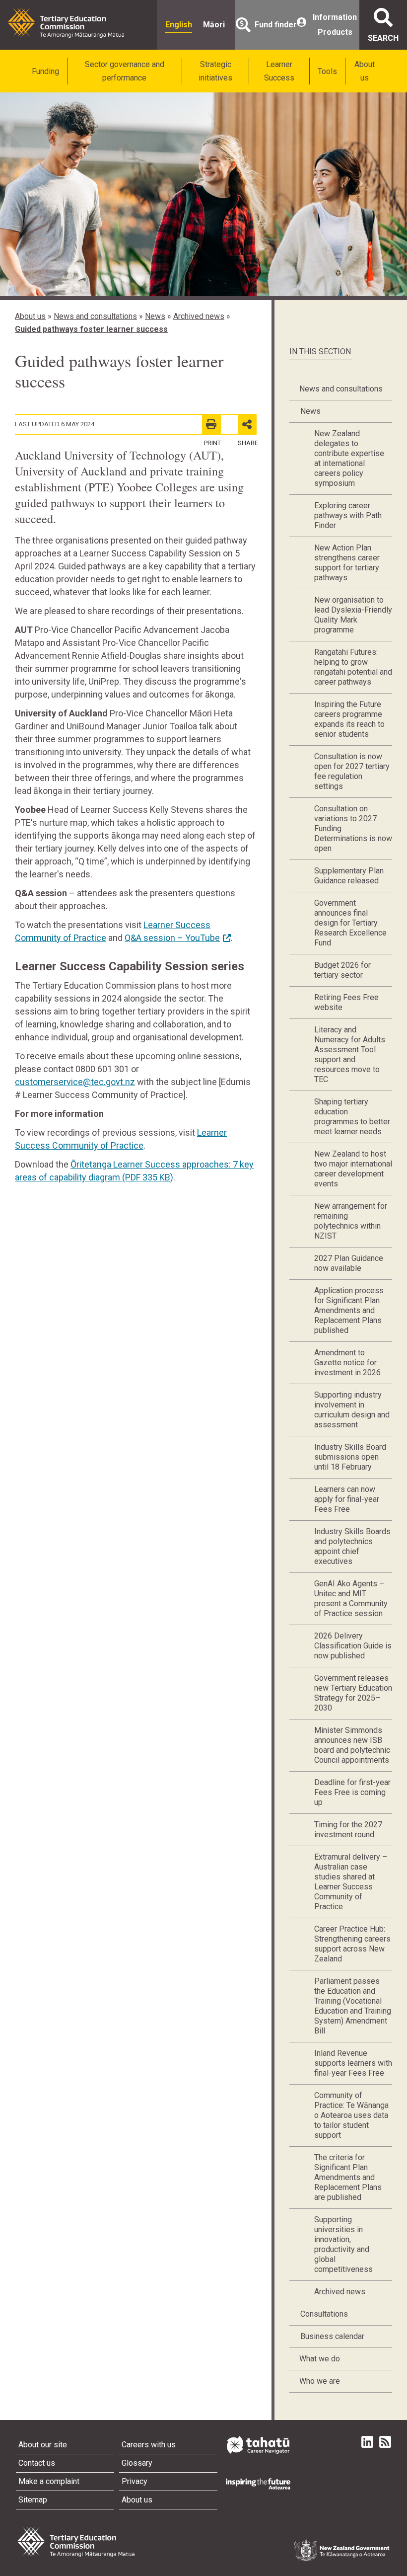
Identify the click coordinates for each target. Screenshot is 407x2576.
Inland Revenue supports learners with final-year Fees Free (353, 2063)
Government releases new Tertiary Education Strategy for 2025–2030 (353, 1693)
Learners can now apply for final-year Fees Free (347, 1499)
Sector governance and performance (125, 71)
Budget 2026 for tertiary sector (342, 970)
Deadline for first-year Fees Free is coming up (352, 1792)
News (155, 316)
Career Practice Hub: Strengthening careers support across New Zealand (352, 1944)
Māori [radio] (214, 25)
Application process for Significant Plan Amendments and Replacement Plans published (349, 1310)
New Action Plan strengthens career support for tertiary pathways (347, 563)
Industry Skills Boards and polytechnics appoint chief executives (352, 1546)
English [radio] (179, 25)
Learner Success (279, 71)
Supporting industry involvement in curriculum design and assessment (352, 1410)
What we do (320, 2359)
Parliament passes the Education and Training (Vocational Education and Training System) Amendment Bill (353, 2006)
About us (365, 71)
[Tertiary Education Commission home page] (66, 23)
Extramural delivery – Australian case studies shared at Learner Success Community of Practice (351, 1882)
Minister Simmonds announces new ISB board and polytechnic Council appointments (352, 1745)
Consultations (324, 2314)
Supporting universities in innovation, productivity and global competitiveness (343, 2244)
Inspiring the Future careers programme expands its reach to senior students (349, 719)
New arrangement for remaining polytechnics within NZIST (351, 1221)
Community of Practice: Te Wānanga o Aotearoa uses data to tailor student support (351, 2115)
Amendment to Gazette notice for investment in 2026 (347, 1363)
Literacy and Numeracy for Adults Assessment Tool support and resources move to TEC (350, 1054)
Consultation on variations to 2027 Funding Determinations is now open (353, 828)
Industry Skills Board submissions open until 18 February (350, 1457)
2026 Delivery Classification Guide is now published (353, 1646)
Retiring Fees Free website (346, 1002)
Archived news (199, 316)
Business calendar (332, 2336)
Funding (45, 71)
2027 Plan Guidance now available (349, 1263)
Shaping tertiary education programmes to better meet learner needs (352, 1117)
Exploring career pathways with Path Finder (348, 515)
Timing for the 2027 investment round (348, 1830)
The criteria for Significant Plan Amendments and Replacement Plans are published (348, 2177)
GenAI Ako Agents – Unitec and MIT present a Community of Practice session (351, 1599)
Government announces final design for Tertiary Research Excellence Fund (350, 923)
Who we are (320, 2381)
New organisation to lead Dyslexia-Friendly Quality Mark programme (353, 615)
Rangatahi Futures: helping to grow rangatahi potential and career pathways (353, 667)
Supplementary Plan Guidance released (349, 876)
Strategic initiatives (215, 71)
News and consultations (95, 316)
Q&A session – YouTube (172, 938)
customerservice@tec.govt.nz (75, 1082)
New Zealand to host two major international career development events (353, 1169)
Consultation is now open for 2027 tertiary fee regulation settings (352, 771)
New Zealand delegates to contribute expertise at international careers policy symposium (349, 458)
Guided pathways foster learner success (91, 329)
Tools (327, 71)
